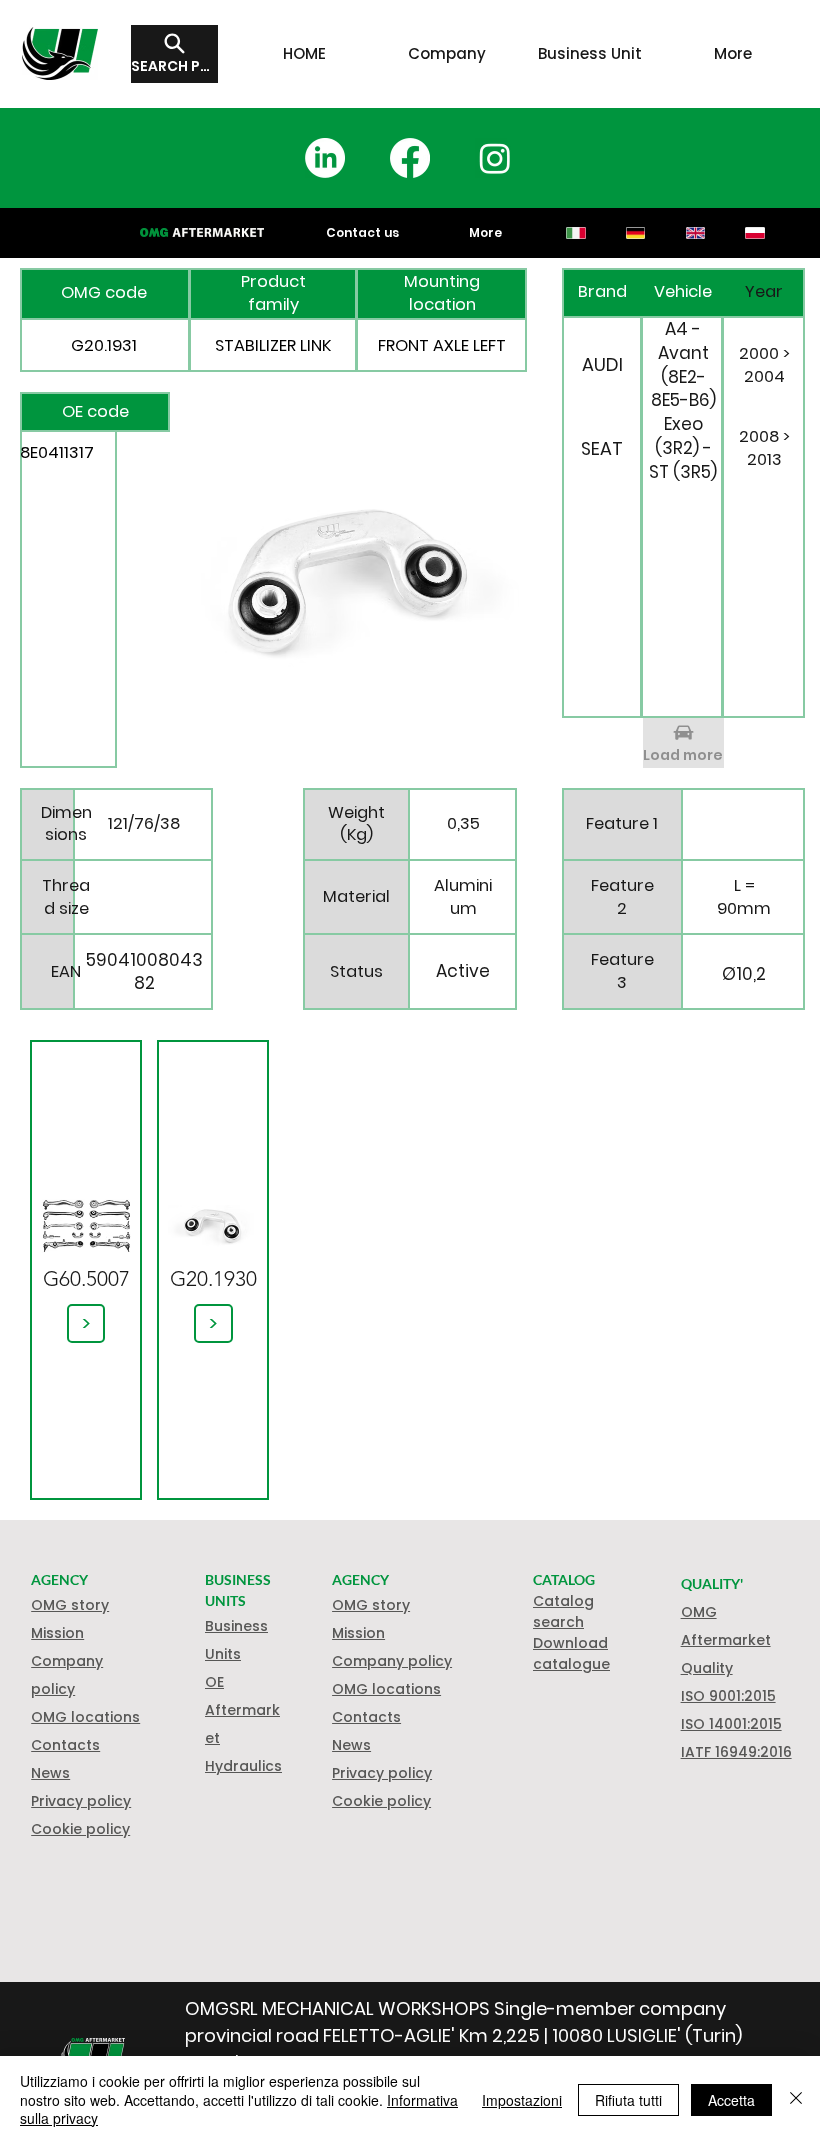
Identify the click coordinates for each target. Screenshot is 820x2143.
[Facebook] (410, 158)
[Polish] (755, 233)
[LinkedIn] (325, 158)
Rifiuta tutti (628, 2100)
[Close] (796, 2099)
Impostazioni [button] (522, 2100)
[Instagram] (495, 158)
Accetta (731, 2100)
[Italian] (576, 233)
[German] (635, 233)
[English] (695, 233)
